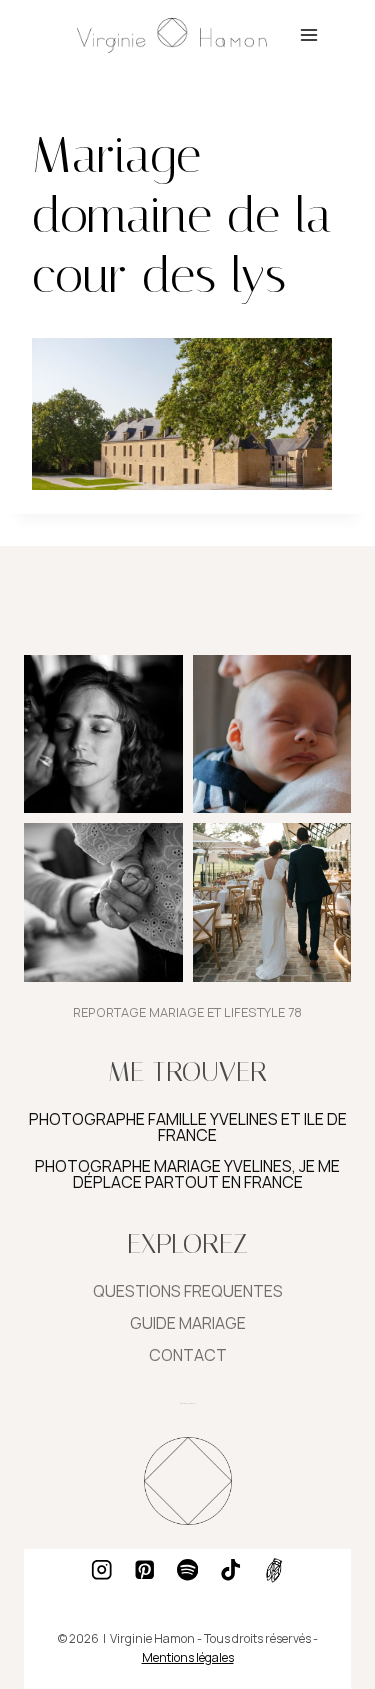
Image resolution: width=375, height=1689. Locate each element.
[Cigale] (273, 1570)
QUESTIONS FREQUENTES (188, 1291)
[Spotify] (187, 1570)
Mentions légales (188, 1657)
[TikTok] (230, 1570)
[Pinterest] (144, 1570)
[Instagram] (101, 1570)
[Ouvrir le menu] (308, 34)
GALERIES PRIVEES (188, 1403)
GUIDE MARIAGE (188, 1323)
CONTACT (188, 1355)
